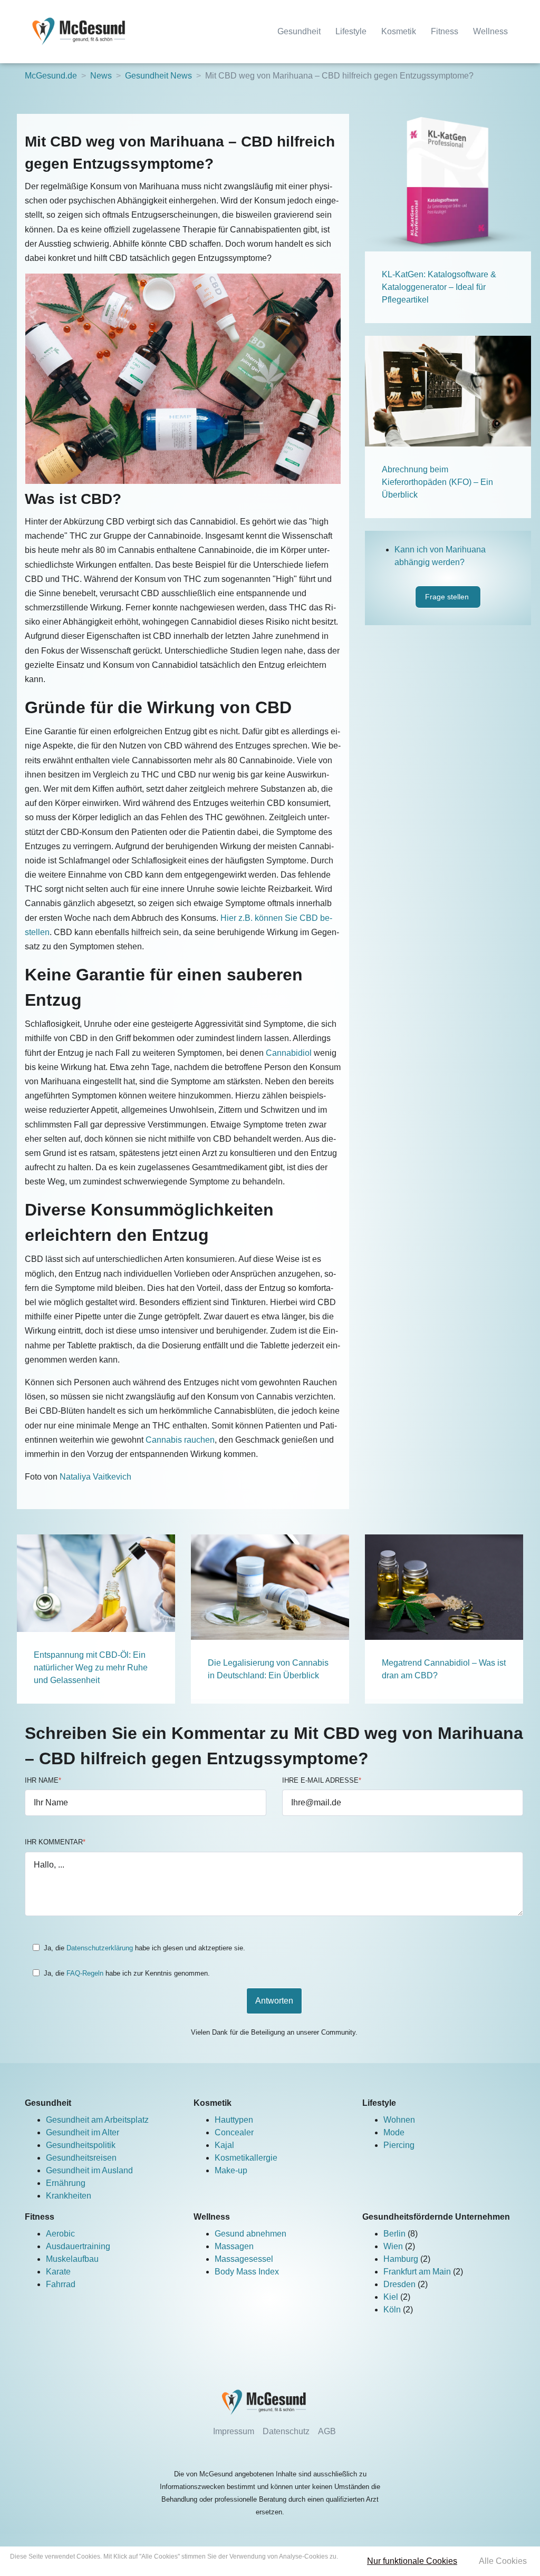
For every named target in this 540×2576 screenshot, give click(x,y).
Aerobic (60, 2234)
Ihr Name (43, 1780)
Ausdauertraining (78, 2246)
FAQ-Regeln (85, 1973)
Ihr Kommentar (55, 1842)
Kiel (392, 2297)
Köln (393, 2310)
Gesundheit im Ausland (89, 2170)
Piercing (399, 2145)
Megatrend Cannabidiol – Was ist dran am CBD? (444, 1669)
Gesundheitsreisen (81, 2158)
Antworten (274, 2001)
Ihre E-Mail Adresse (322, 1780)
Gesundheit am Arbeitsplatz (97, 2120)
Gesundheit (299, 31)
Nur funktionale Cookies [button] (412, 2561)
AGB (327, 2431)
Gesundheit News (158, 76)
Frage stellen (448, 597)
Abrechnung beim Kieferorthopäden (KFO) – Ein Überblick (437, 482)
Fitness (445, 31)
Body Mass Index (247, 2272)
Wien (394, 2246)
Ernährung (66, 2183)
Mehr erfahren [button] (174, 2566)
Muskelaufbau (72, 2259)
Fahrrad (61, 2284)
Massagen (234, 2246)
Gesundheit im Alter (83, 2132)
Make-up (231, 2170)
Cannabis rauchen (180, 1440)
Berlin (396, 2234)
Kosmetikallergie (246, 2158)
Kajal (224, 2145)
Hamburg (402, 2259)
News (101, 76)
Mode (394, 2132)
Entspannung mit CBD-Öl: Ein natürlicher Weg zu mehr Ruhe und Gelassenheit (91, 1668)
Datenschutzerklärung (100, 1948)
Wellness (490, 31)
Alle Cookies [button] (503, 2561)
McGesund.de (51, 76)
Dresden (401, 2284)
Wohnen (399, 2120)
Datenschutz (286, 2431)
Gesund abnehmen (250, 2234)
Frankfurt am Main (418, 2272)
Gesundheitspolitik (81, 2145)
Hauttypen (234, 2120)
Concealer (234, 2132)
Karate (58, 2272)
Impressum (234, 2431)
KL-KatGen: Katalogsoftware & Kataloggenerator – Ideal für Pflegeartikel (439, 287)
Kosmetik (399, 31)
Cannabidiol (289, 1053)
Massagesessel (244, 2259)
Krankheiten (69, 2196)
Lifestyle (351, 31)
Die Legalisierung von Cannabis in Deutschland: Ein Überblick (268, 1669)
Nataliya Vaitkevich (95, 1477)
